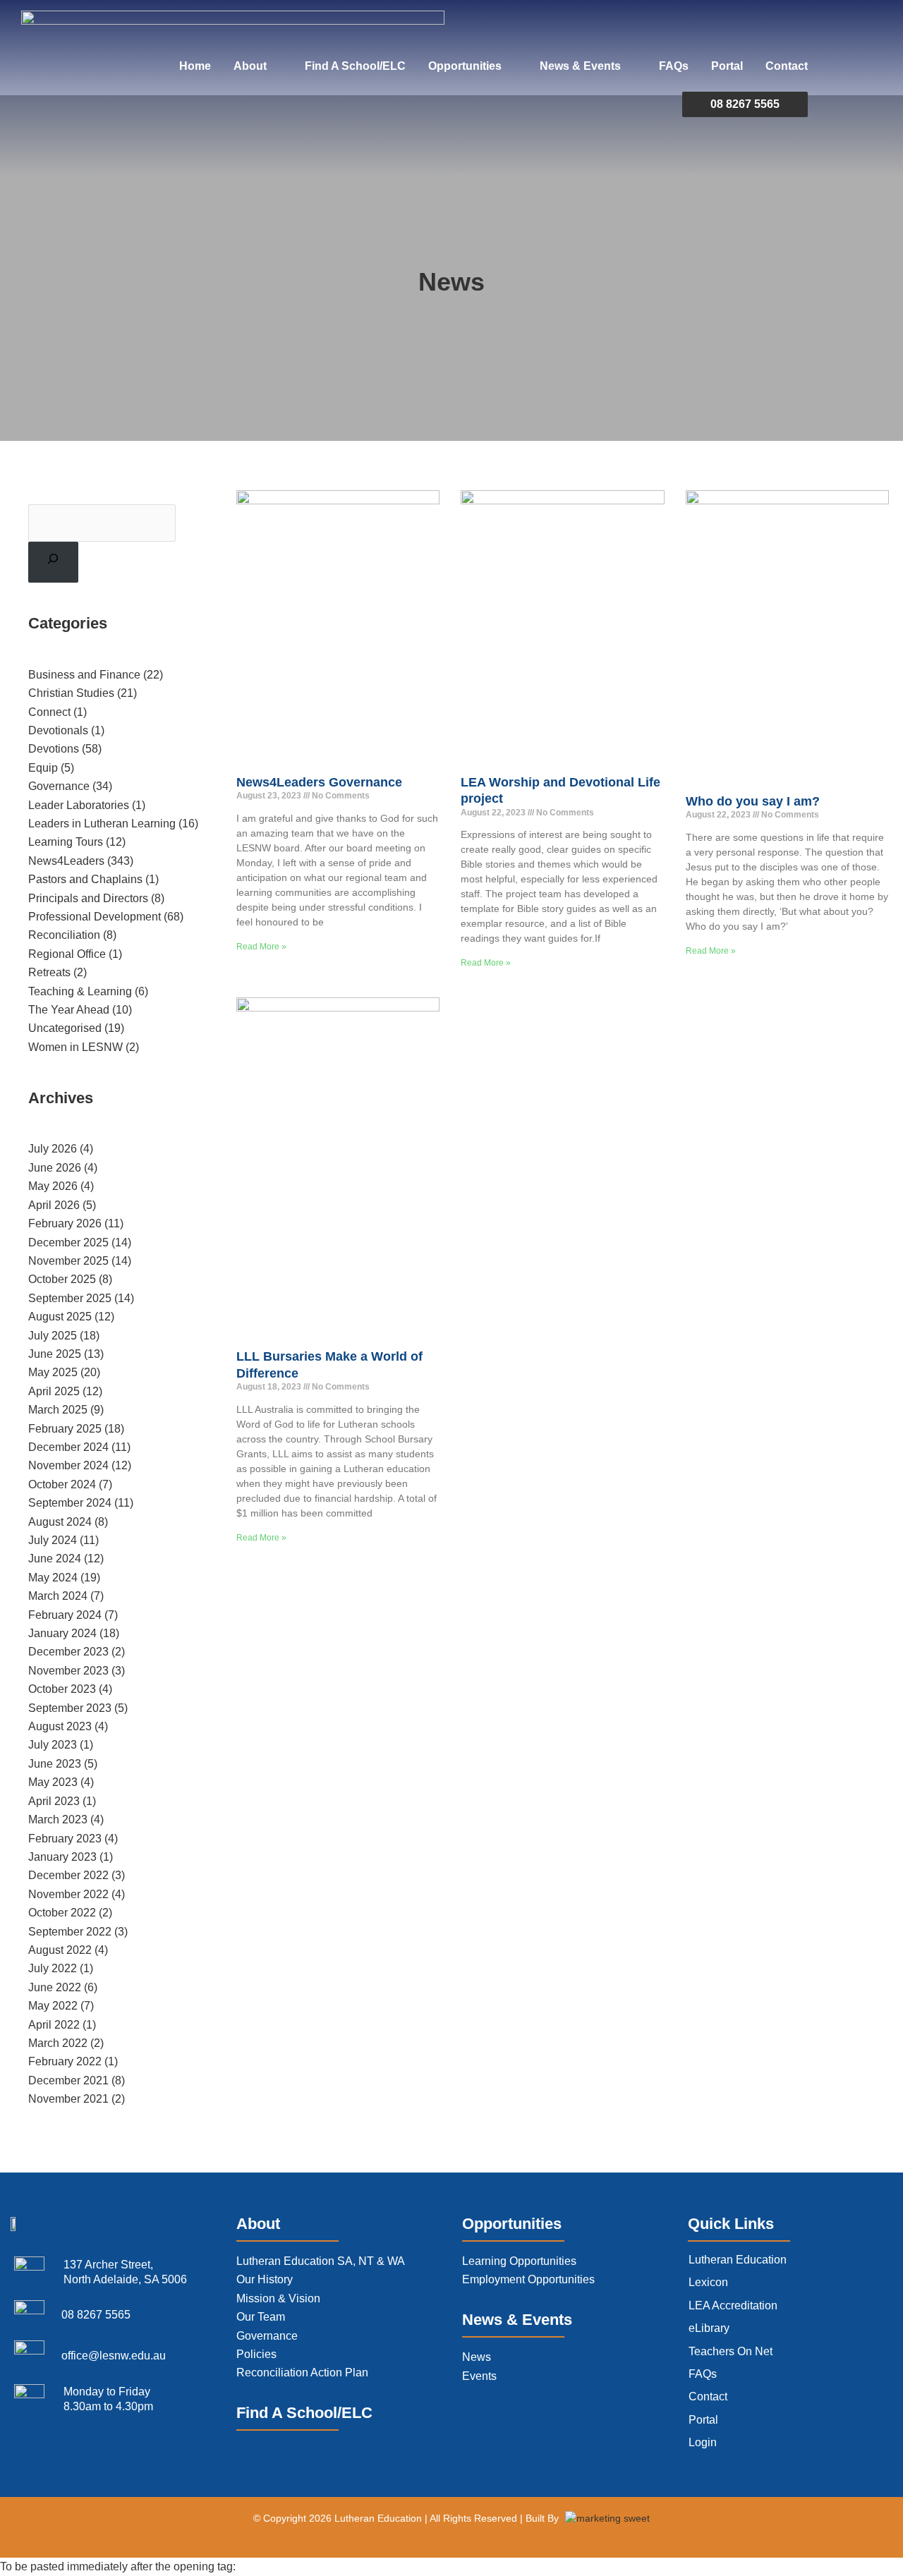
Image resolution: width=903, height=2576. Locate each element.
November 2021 (68, 2099)
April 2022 (54, 2025)
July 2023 (53, 1745)
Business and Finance (84, 675)
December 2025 (68, 1243)
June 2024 (55, 1559)
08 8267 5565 (745, 104)
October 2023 (62, 1689)
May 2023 (53, 1782)
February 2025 (65, 1429)
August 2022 (60, 1950)
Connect (49, 712)
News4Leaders (66, 861)
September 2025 (70, 1298)
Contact (787, 66)
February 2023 (65, 1839)
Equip (43, 768)
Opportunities (465, 66)
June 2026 (55, 1168)
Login (703, 2442)
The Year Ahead (69, 1010)
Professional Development (95, 917)
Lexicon (708, 2282)
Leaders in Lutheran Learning (102, 824)
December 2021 (68, 2080)
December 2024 (68, 1447)
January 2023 (62, 1857)
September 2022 (70, 1932)
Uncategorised (65, 1028)
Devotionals (58, 730)
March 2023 (58, 1819)
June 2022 (55, 1987)
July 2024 (53, 1540)
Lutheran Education (738, 2260)
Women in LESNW (75, 1047)
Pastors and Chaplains (85, 879)
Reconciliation (64, 935)
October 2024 (62, 1484)
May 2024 (53, 1578)
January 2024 (62, 1633)
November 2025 (68, 1261)
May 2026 (53, 1186)
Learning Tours (66, 842)
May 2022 (53, 2006)
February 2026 (65, 1223)
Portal (727, 66)
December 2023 (68, 1652)
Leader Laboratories (79, 805)
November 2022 (68, 1894)
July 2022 (53, 1968)
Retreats (49, 972)
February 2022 (65, 2061)
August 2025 (60, 1317)
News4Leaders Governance (319, 782)
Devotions (54, 749)
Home (195, 66)
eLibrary (709, 2328)
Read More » (261, 947)
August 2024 (60, 1522)
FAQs (674, 66)
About (250, 66)
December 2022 (68, 1875)
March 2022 (58, 2043)
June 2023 (55, 1764)
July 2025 (53, 1336)
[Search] (53, 562)
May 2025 (53, 1372)
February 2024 (65, 1615)
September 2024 (70, 1503)
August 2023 (60, 1726)
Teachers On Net (731, 2351)
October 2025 (62, 1279)
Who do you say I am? (753, 801)
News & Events (580, 66)
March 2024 (58, 1596)
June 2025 (55, 1354)
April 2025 (54, 1391)
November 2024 (68, 1465)
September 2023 (70, 1708)
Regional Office (67, 954)
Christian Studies (71, 693)
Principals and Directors (88, 898)
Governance (59, 786)
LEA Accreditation (733, 2305)
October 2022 (62, 1913)
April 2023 (54, 1801)
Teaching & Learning (80, 991)
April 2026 (54, 1205)
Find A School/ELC (355, 66)
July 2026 (53, 1149)
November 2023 (68, 1671)
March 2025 (58, 1410)
